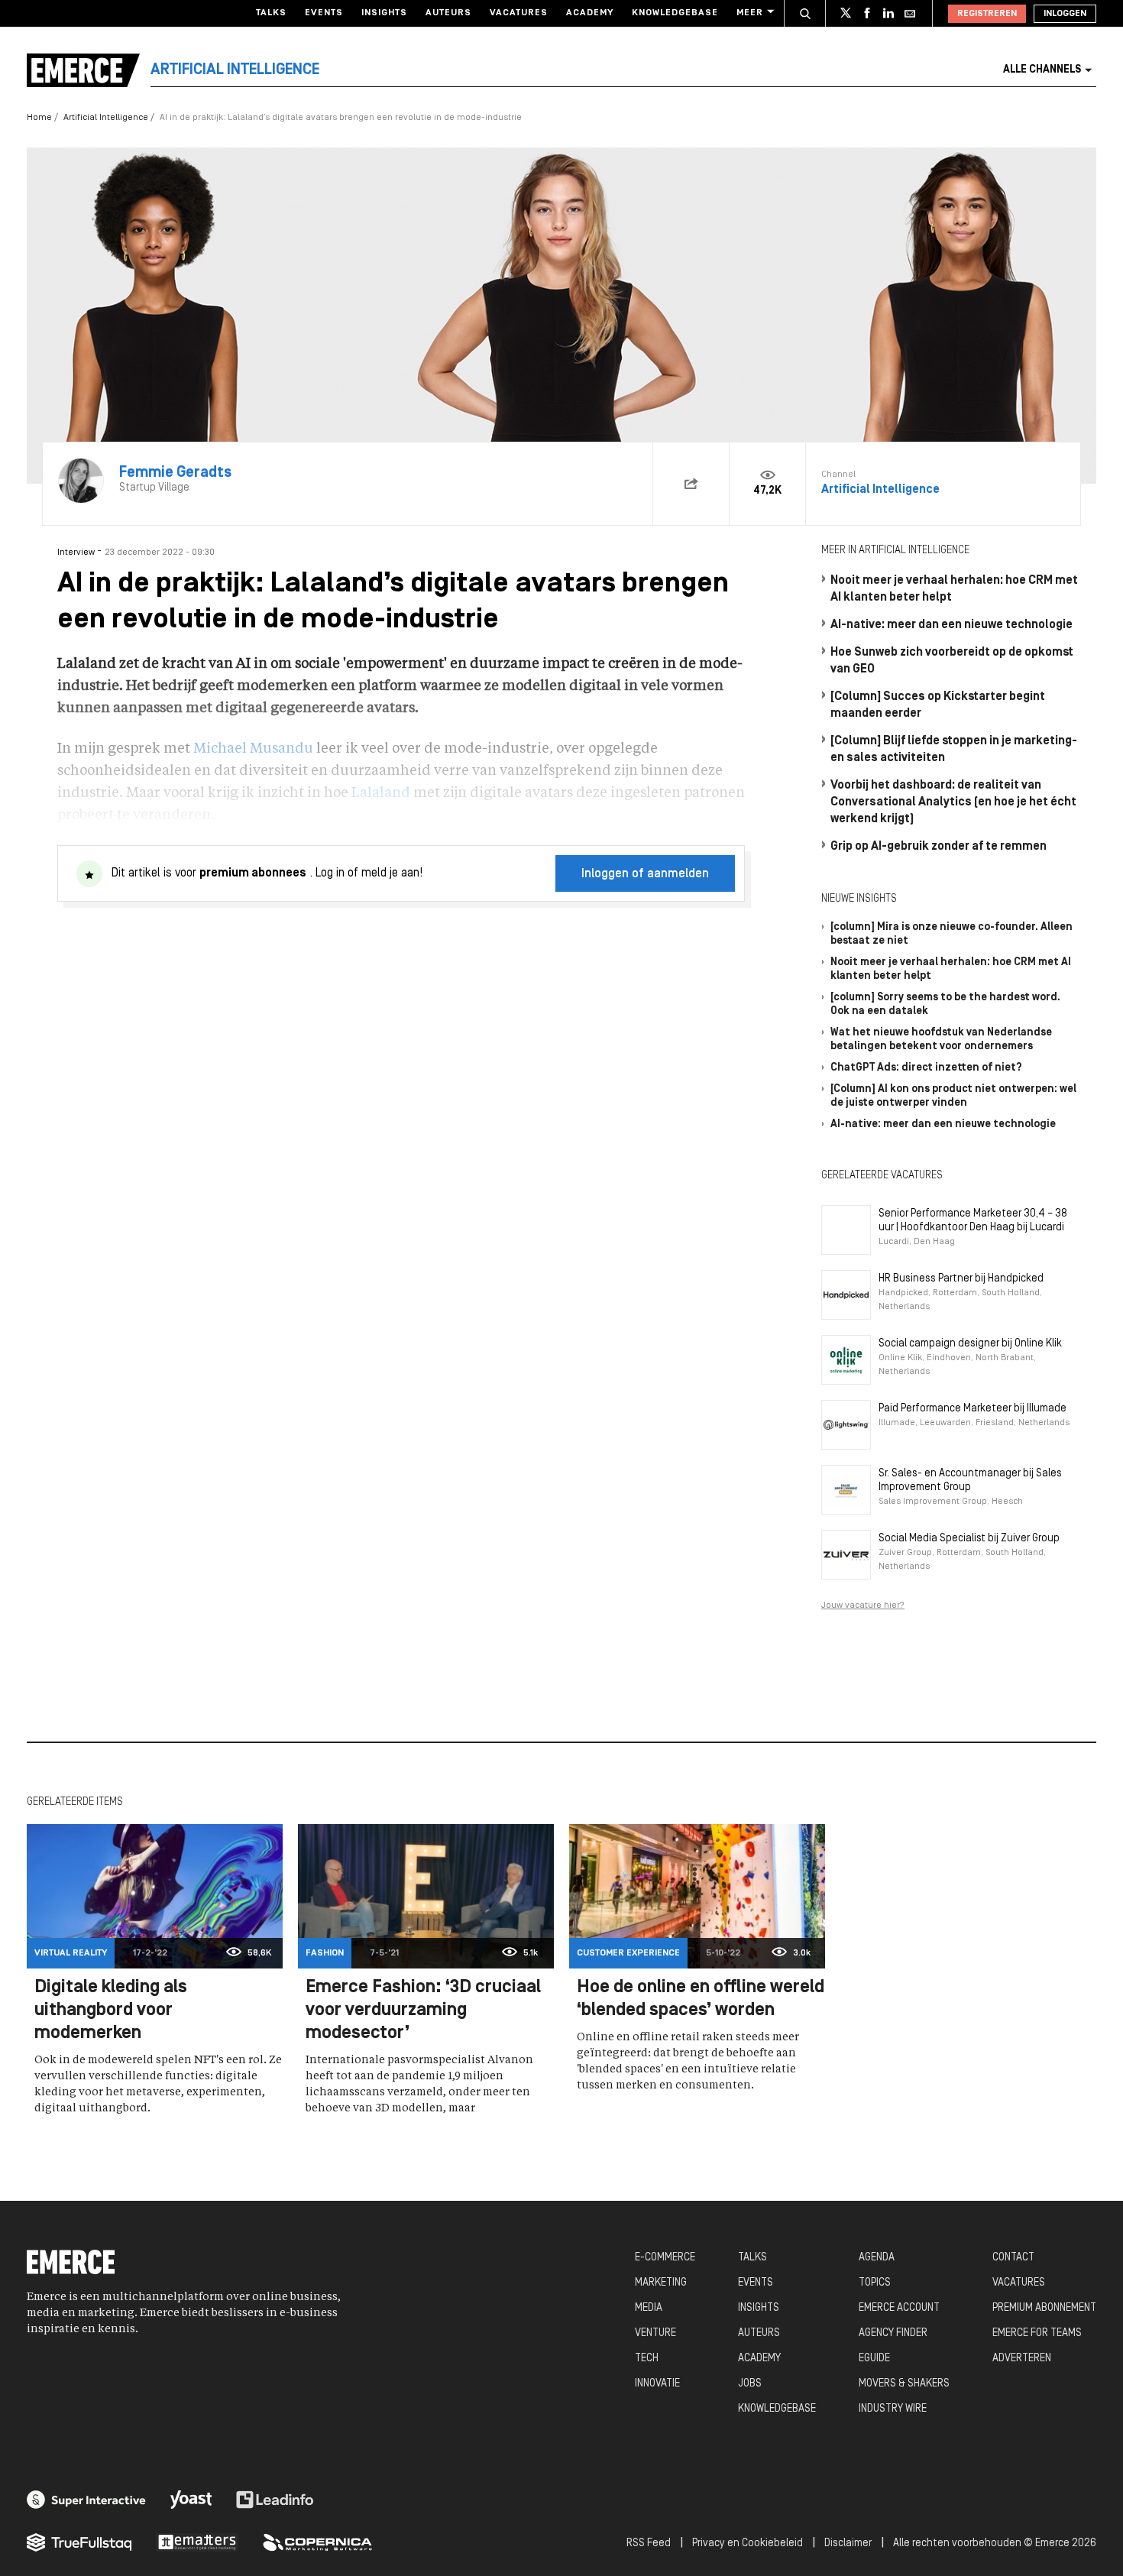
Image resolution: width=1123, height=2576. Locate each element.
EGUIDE (874, 2359)
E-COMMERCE (665, 2258)
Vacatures (519, 13)
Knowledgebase (675, 13)
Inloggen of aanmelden (645, 874)
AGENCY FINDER (893, 2333)
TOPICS (875, 2283)
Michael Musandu (253, 749)
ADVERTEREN (1022, 2359)
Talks (271, 13)
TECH (647, 2359)
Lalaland (381, 793)
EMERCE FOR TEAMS (1037, 2333)
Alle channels (1042, 70)
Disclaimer (848, 2544)
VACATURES (1019, 2283)
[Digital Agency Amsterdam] (86, 2500)
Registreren (987, 14)
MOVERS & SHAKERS (904, 2384)
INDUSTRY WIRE (893, 2409)
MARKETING (661, 2283)
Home (39, 118)
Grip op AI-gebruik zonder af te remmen (939, 847)
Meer (750, 13)
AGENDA (877, 2258)
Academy (590, 13)
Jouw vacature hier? (863, 1606)
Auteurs (448, 13)
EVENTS (756, 2283)
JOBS (750, 2384)
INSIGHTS (759, 2308)
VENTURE (655, 2333)
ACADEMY (759, 2359)
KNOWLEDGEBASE (777, 2409)
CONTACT (1013, 2258)
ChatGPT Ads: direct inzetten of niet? (926, 1068)
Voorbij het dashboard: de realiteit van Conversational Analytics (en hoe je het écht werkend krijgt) (953, 802)
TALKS (752, 2258)
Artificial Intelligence (106, 118)
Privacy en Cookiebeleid (748, 2544)
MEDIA (649, 2308)
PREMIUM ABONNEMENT (1044, 2308)
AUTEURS (759, 2333)
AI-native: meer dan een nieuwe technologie (951, 625)
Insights (384, 13)
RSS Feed (649, 2544)
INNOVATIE (657, 2384)
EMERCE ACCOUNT (899, 2308)
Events (324, 13)
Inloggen (1065, 14)
